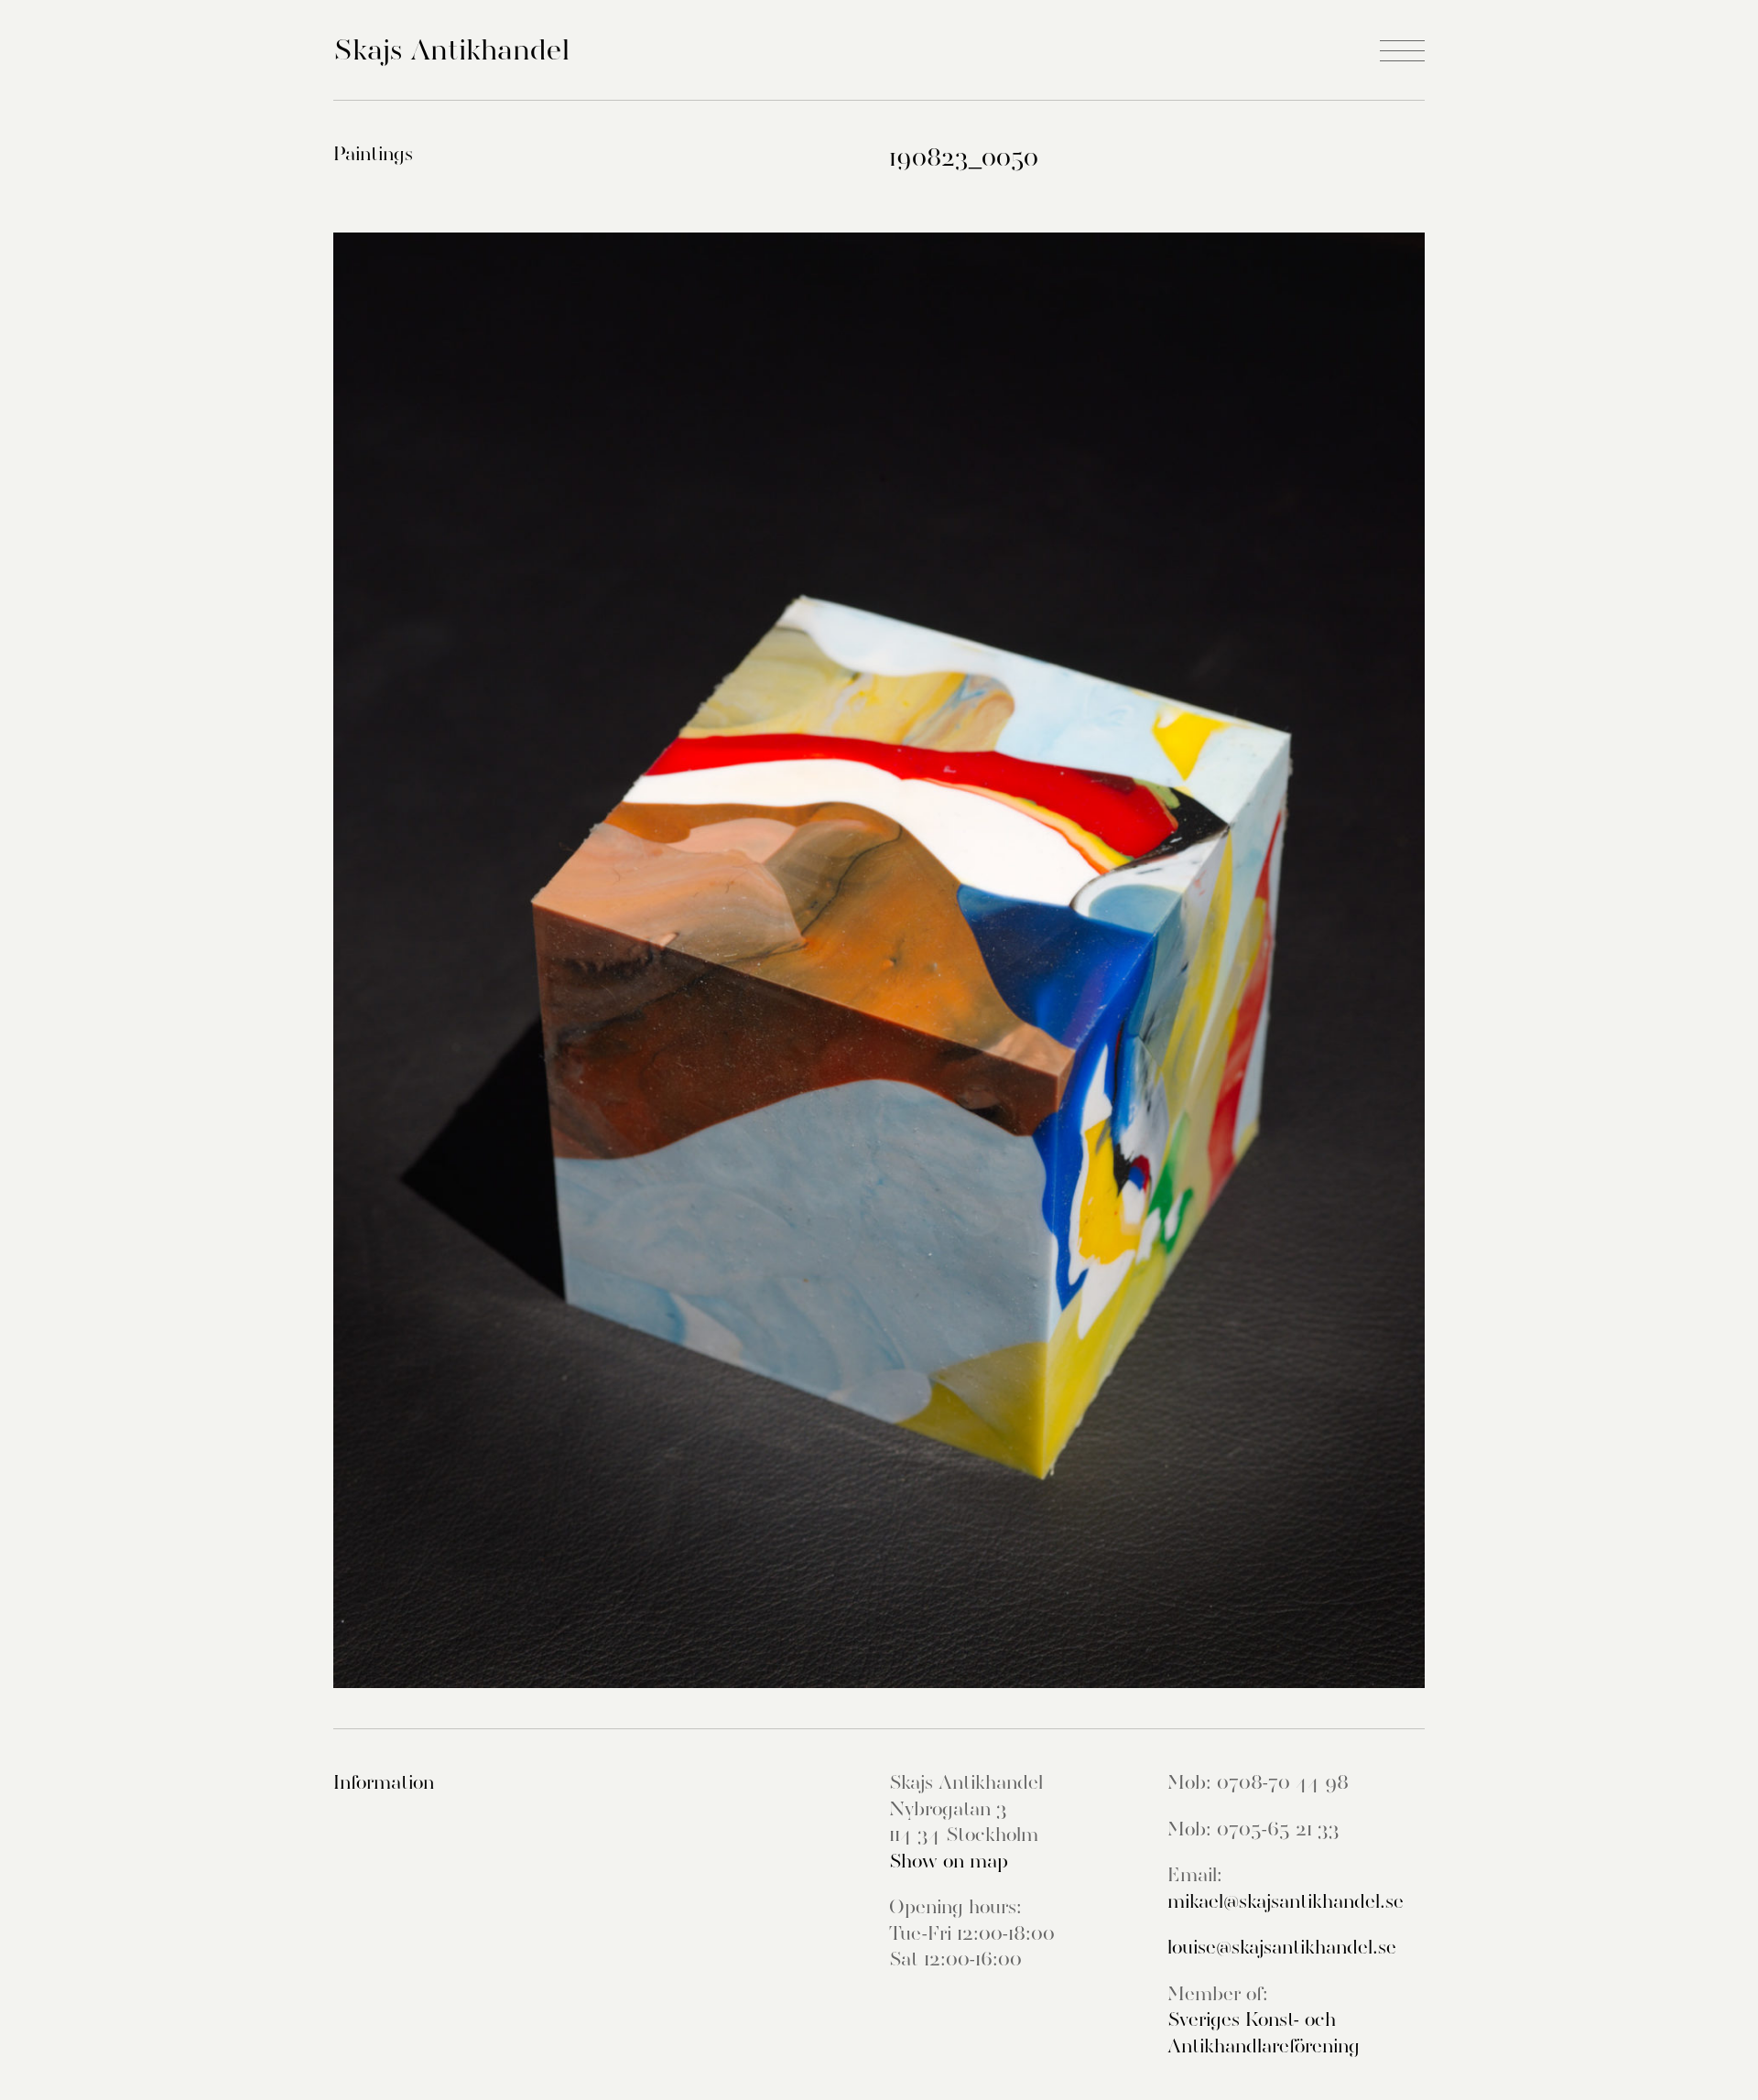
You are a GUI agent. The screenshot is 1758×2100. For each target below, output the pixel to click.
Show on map (949, 1861)
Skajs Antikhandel (451, 49)
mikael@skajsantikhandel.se (1286, 1901)
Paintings (373, 154)
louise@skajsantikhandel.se (1282, 1947)
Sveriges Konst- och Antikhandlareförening (1264, 2033)
